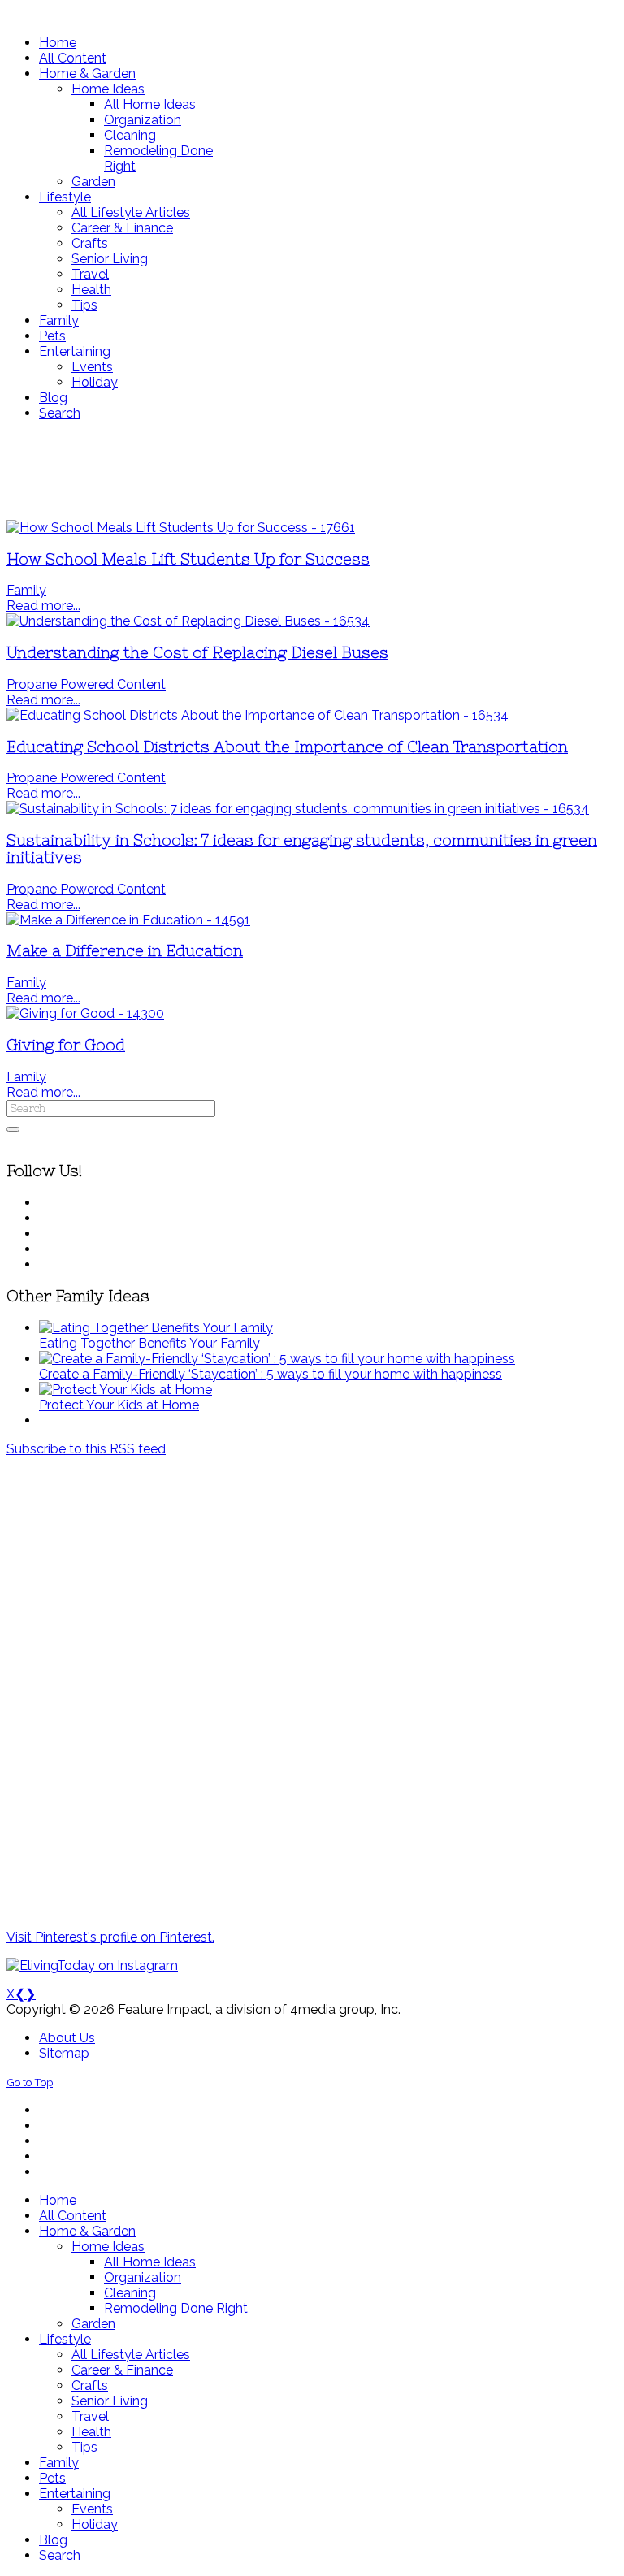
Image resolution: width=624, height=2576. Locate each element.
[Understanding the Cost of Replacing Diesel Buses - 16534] (188, 621)
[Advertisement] (312, 470)
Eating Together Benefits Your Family (149, 1343)
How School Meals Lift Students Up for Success (188, 559)
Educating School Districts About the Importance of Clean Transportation (287, 747)
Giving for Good (66, 1045)
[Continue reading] (156, 1328)
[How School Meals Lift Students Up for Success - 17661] (181, 528)
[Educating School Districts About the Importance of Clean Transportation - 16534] (258, 715)
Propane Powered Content (86, 684)
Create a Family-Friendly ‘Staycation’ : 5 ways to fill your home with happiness (271, 1374)
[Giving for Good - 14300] (85, 1013)
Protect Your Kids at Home (119, 1405)
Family (26, 590)
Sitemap (64, 2053)
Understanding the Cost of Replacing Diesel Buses (197, 653)
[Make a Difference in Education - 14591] (128, 920)
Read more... (43, 606)
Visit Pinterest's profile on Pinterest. (110, 1937)
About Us (67, 2038)
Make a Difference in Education (125, 951)
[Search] (13, 1129)
